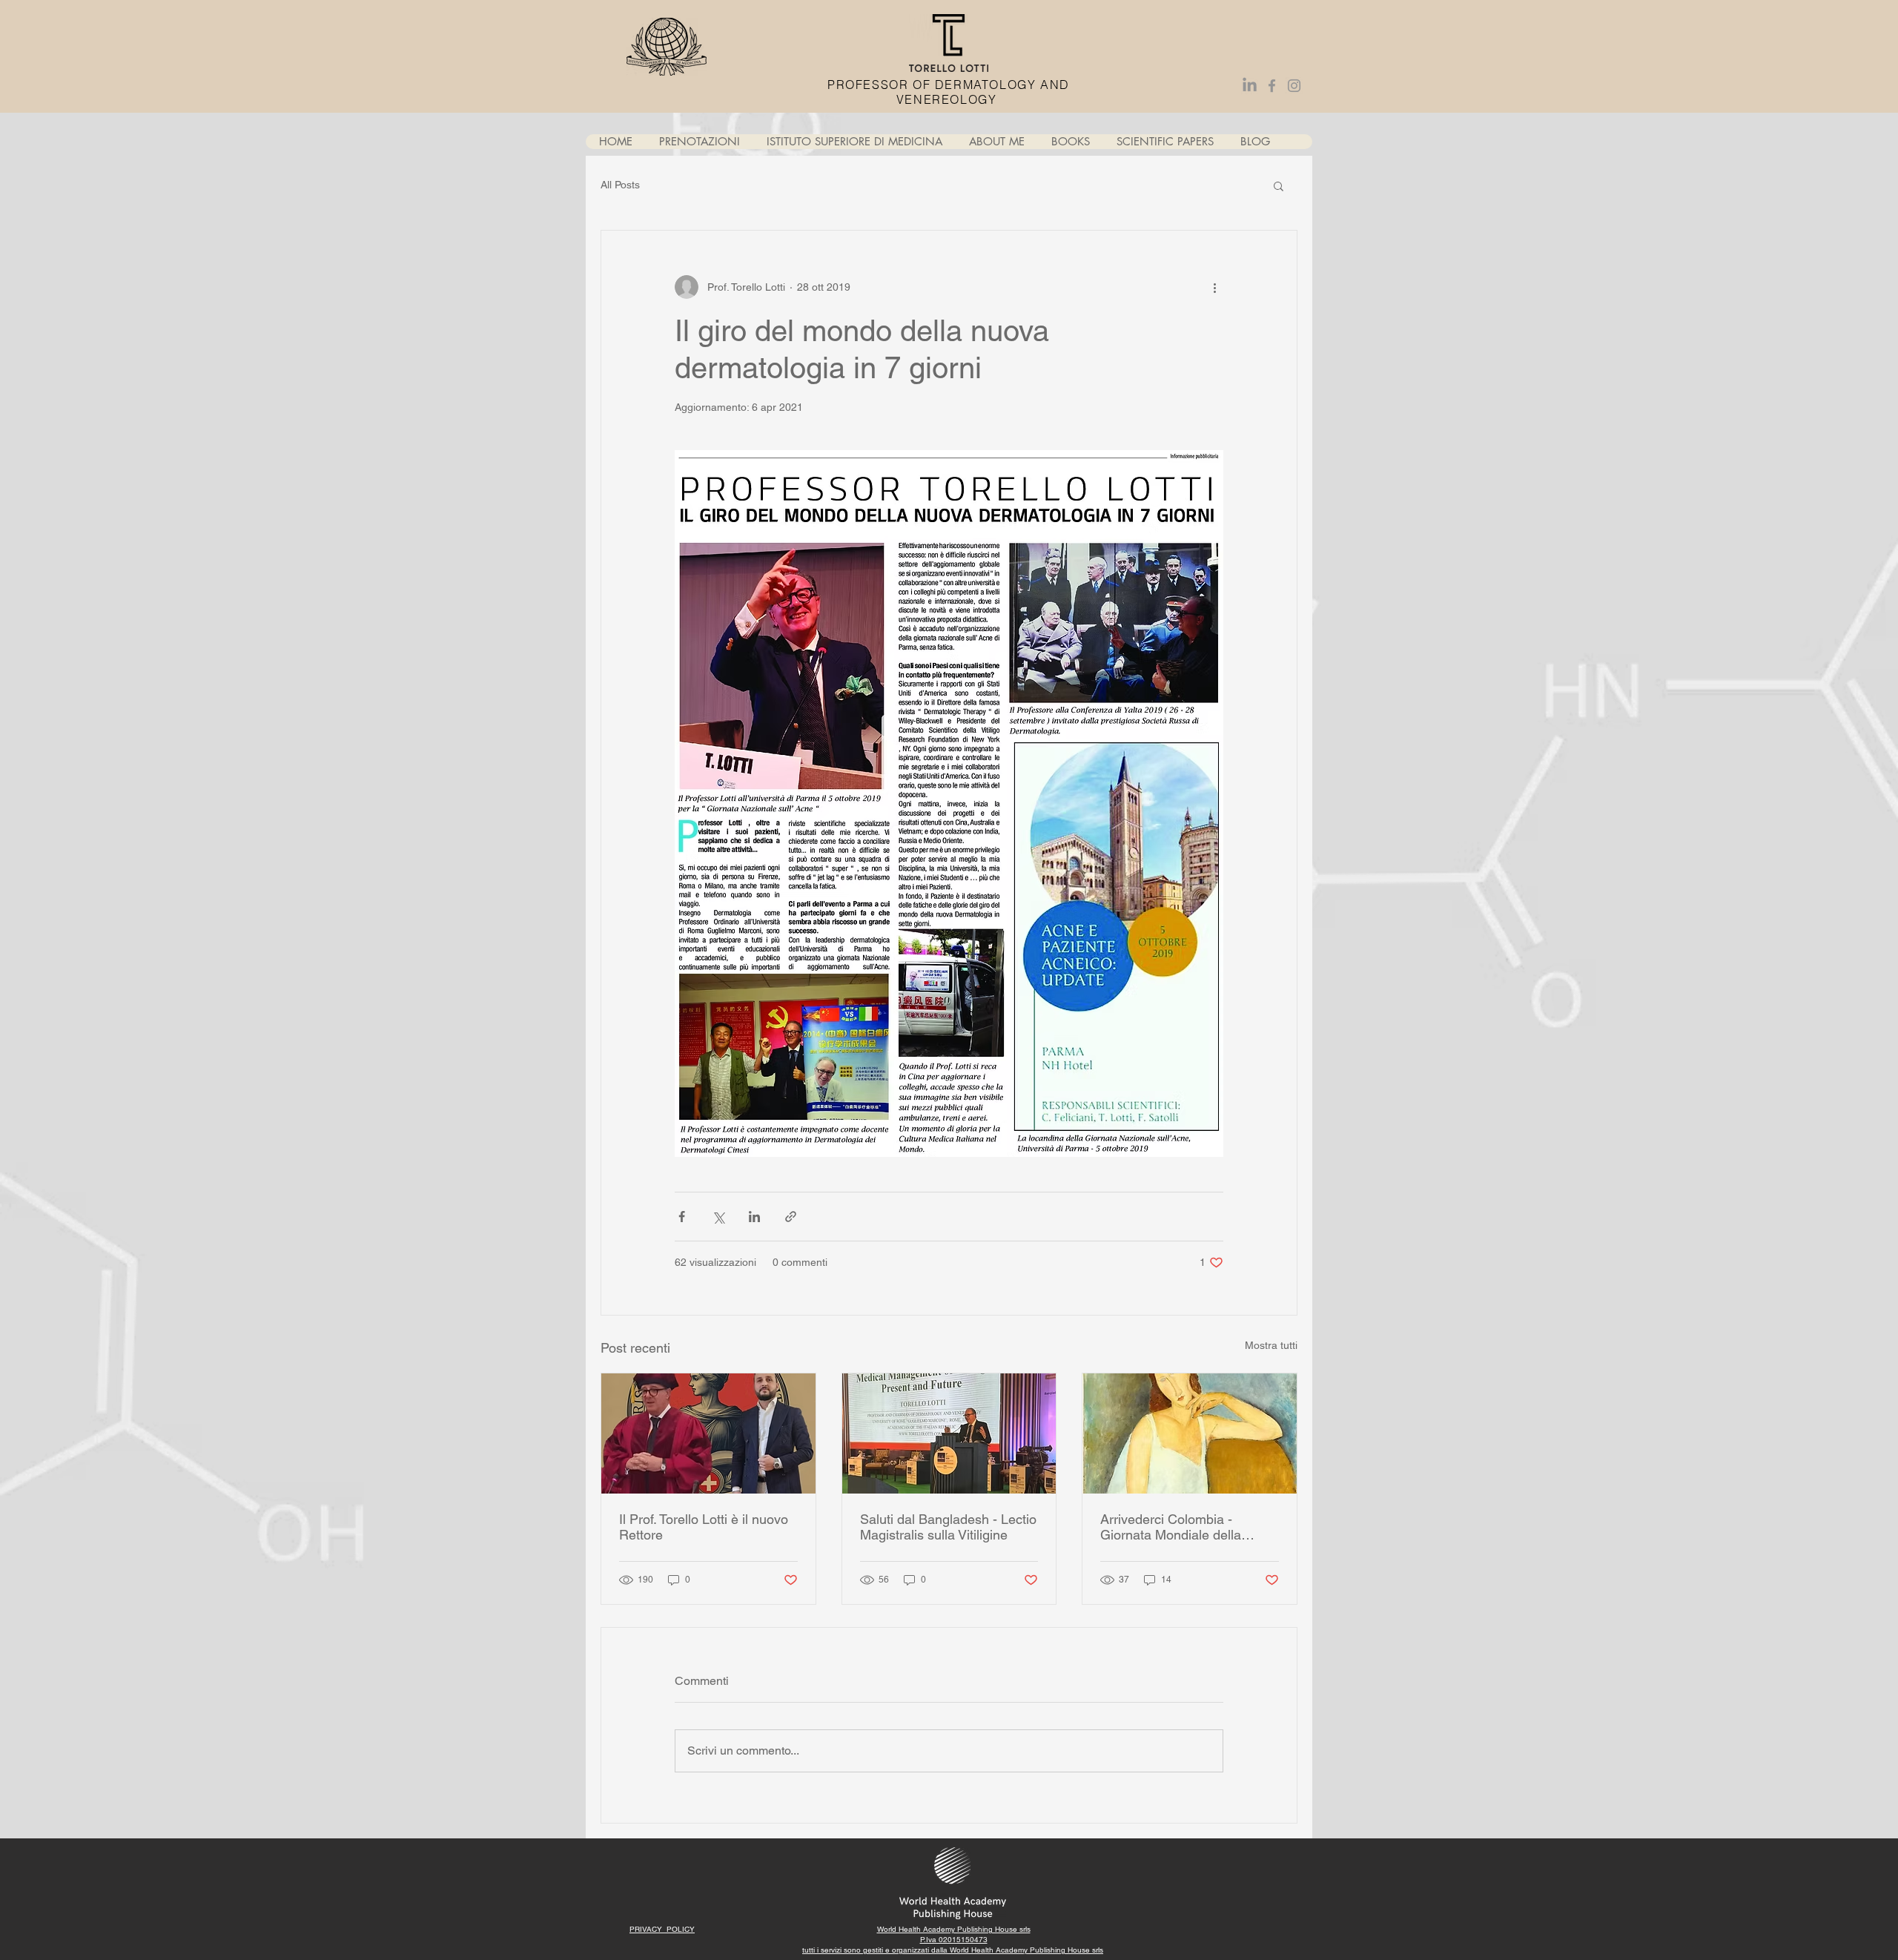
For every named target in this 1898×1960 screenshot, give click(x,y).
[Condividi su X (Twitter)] (718, 1217)
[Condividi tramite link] (791, 1217)
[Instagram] (1294, 86)
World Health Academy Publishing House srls (1026, 1950)
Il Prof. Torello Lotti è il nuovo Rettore (704, 1527)
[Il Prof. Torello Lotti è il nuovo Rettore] (708, 1433)
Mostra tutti (1271, 1345)
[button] (1279, 185)
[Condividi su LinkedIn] (754, 1217)
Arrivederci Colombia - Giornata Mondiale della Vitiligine (1171, 1527)
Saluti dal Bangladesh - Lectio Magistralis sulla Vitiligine (948, 1527)
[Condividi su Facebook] (682, 1217)
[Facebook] (1272, 86)
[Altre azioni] (1214, 287)
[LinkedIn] (1250, 86)
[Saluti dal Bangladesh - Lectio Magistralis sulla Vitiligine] (949, 1433)
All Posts (620, 185)
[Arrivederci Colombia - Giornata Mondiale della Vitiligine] (1190, 1433)
